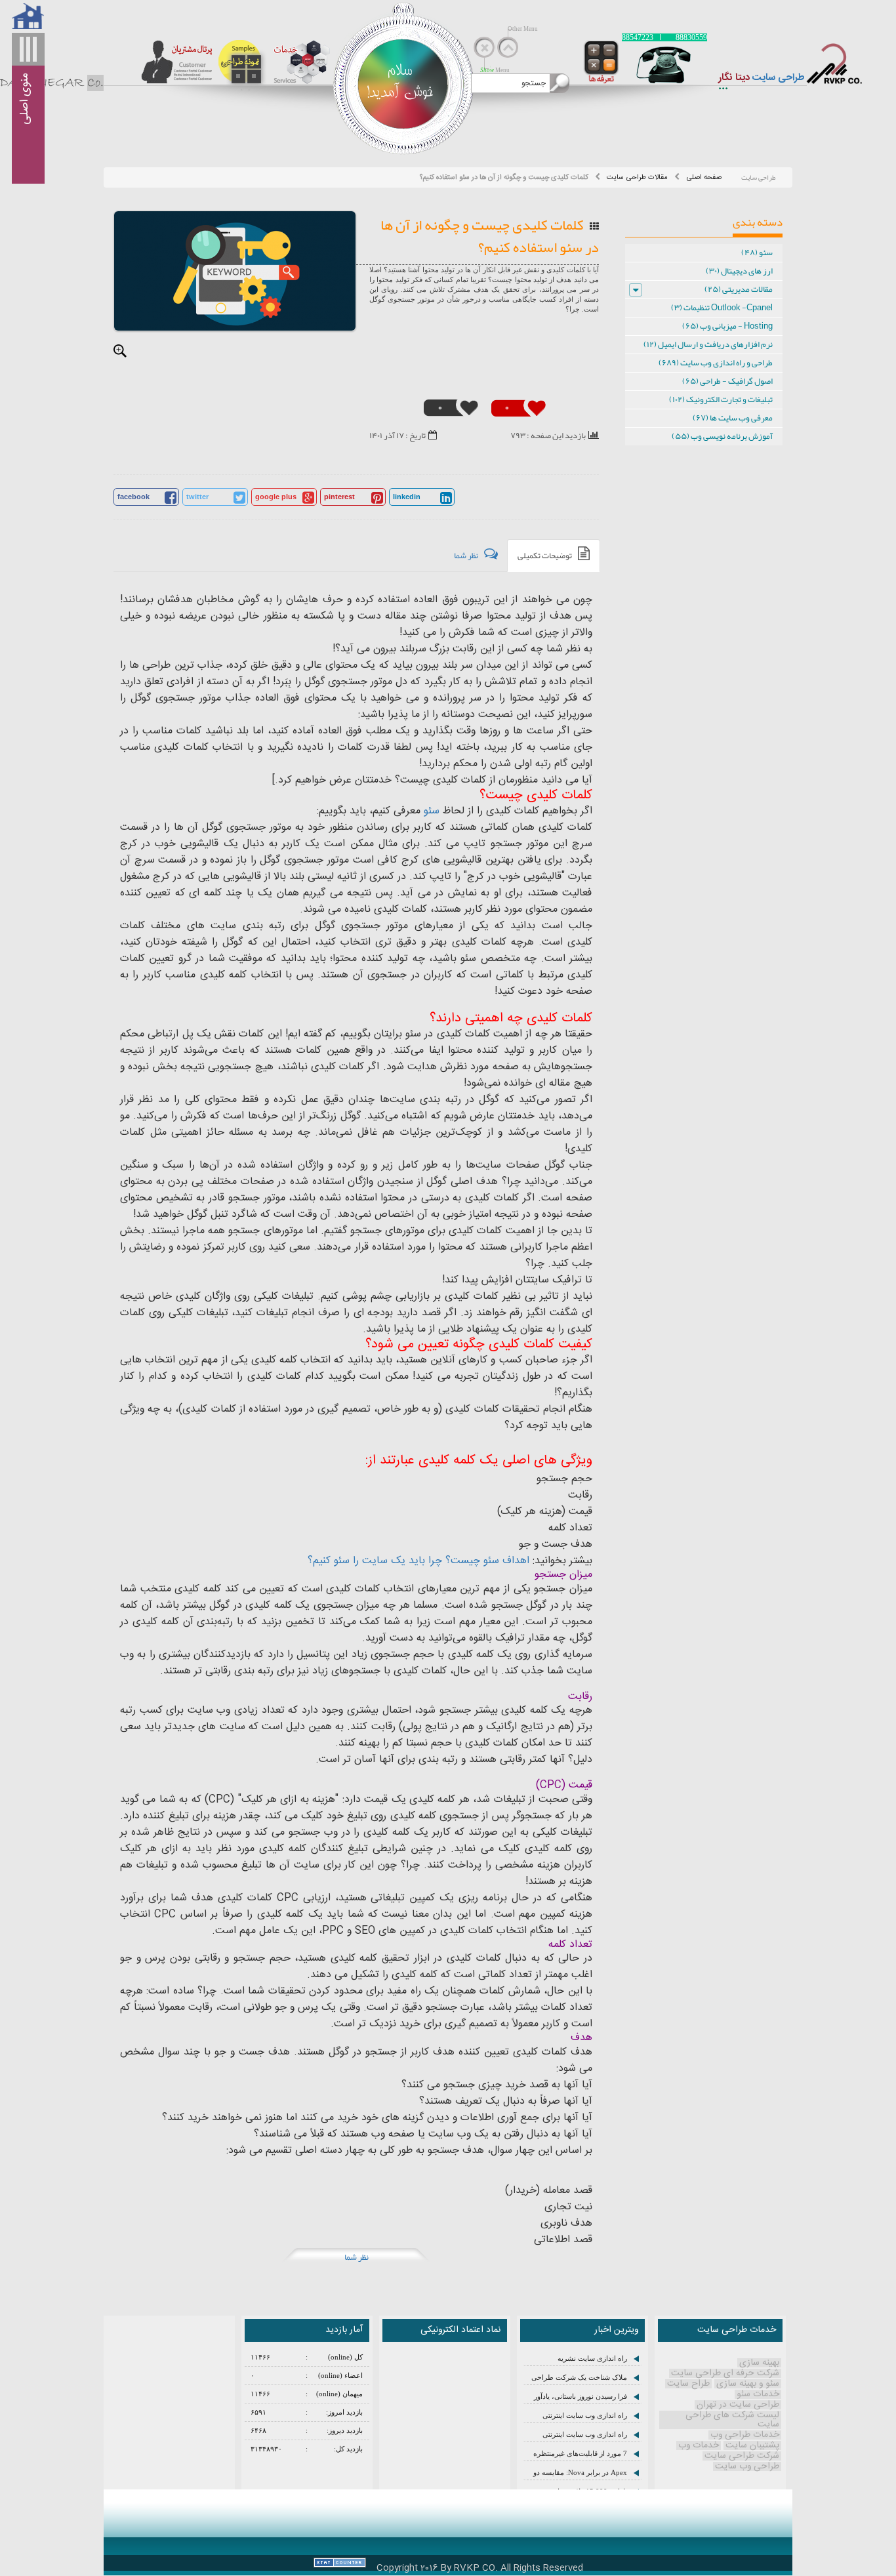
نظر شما (356, 2257)
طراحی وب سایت (747, 2466)
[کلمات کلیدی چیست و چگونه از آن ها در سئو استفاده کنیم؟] (235, 271)
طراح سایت (688, 2384)
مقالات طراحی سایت (637, 177)
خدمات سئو (758, 2394)
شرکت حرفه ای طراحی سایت (725, 2373)
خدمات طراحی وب (745, 2435)
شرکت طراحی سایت (742, 2456)
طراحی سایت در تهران (738, 2405)
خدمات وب (699, 2445)
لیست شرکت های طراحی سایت (732, 2420)
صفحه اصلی (704, 177)
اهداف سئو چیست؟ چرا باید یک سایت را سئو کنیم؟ (418, 1561)
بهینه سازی (759, 2363)
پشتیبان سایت (752, 2445)
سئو (432, 811)
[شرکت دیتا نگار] (841, 69)
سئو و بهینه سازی (748, 2384)
